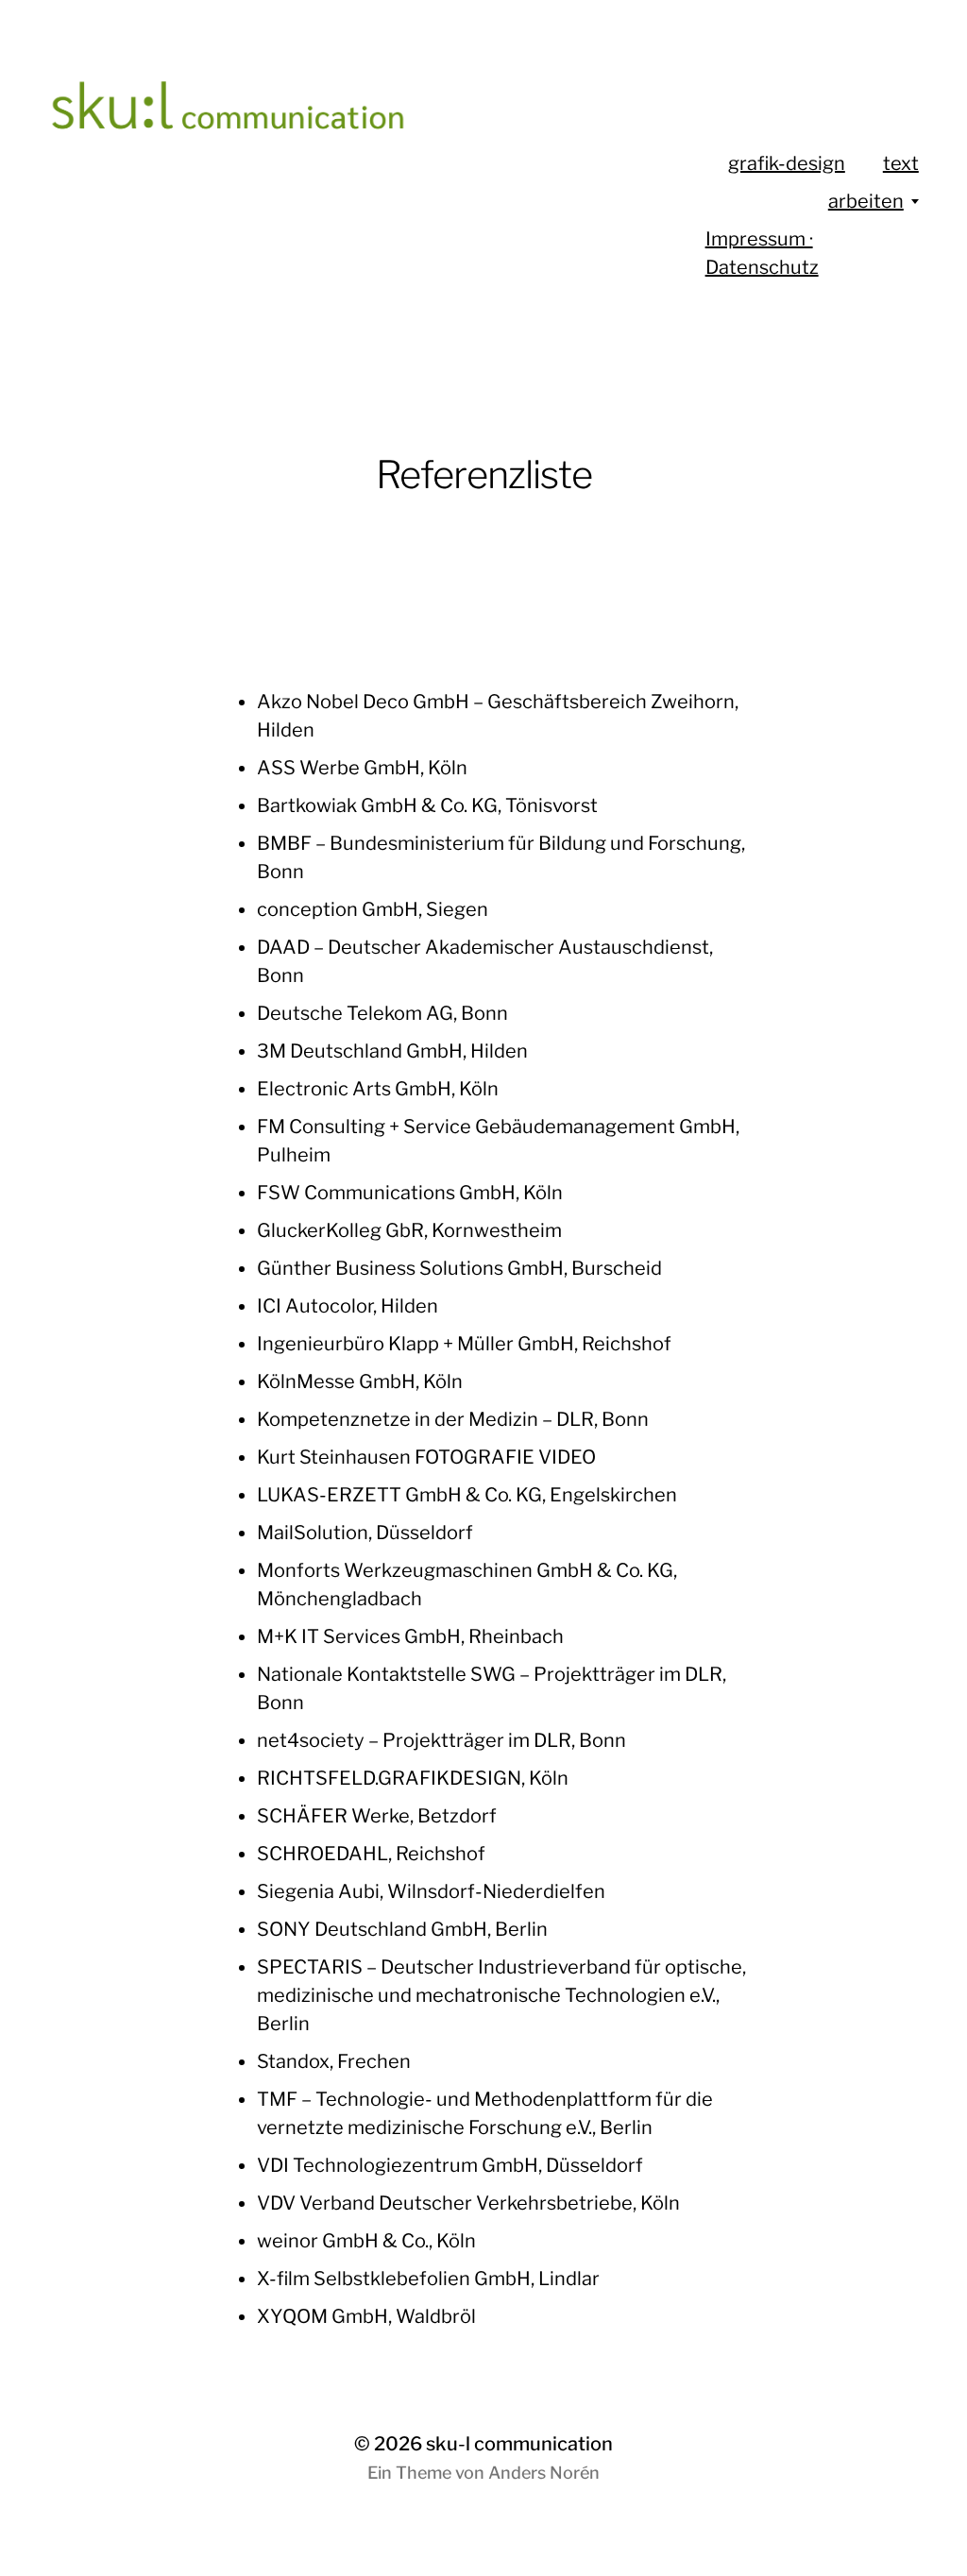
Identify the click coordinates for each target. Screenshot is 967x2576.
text (901, 163)
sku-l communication (519, 2444)
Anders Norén (544, 2473)
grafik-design (787, 163)
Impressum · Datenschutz (762, 253)
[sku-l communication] (301, 123)
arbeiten (866, 201)
